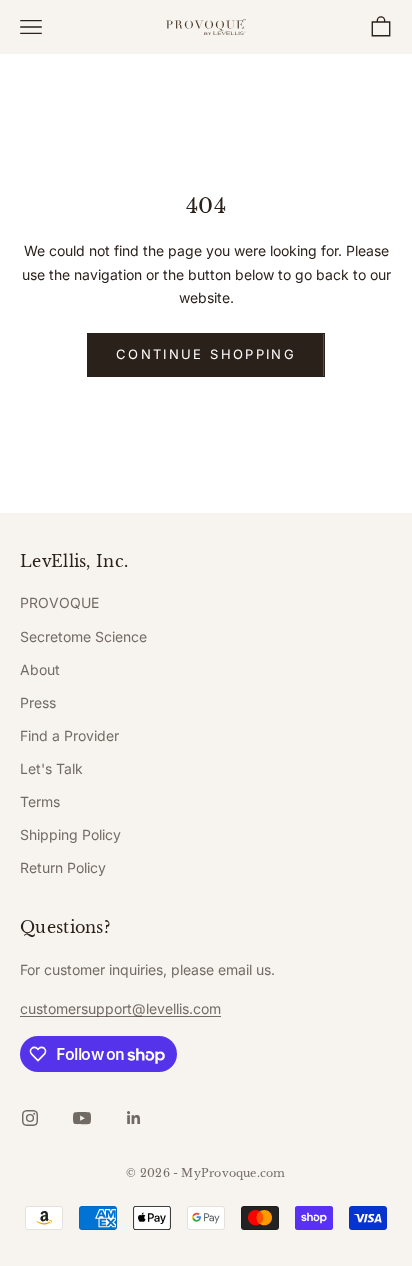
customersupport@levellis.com (120, 1008)
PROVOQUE (59, 602)
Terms (40, 801)
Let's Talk (51, 768)
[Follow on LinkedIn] (134, 1118)
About (40, 669)
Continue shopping (206, 354)
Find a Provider (69, 735)
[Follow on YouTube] (82, 1118)
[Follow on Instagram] (30, 1118)
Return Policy (63, 867)
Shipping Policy (70, 834)
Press (38, 702)
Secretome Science (83, 636)
